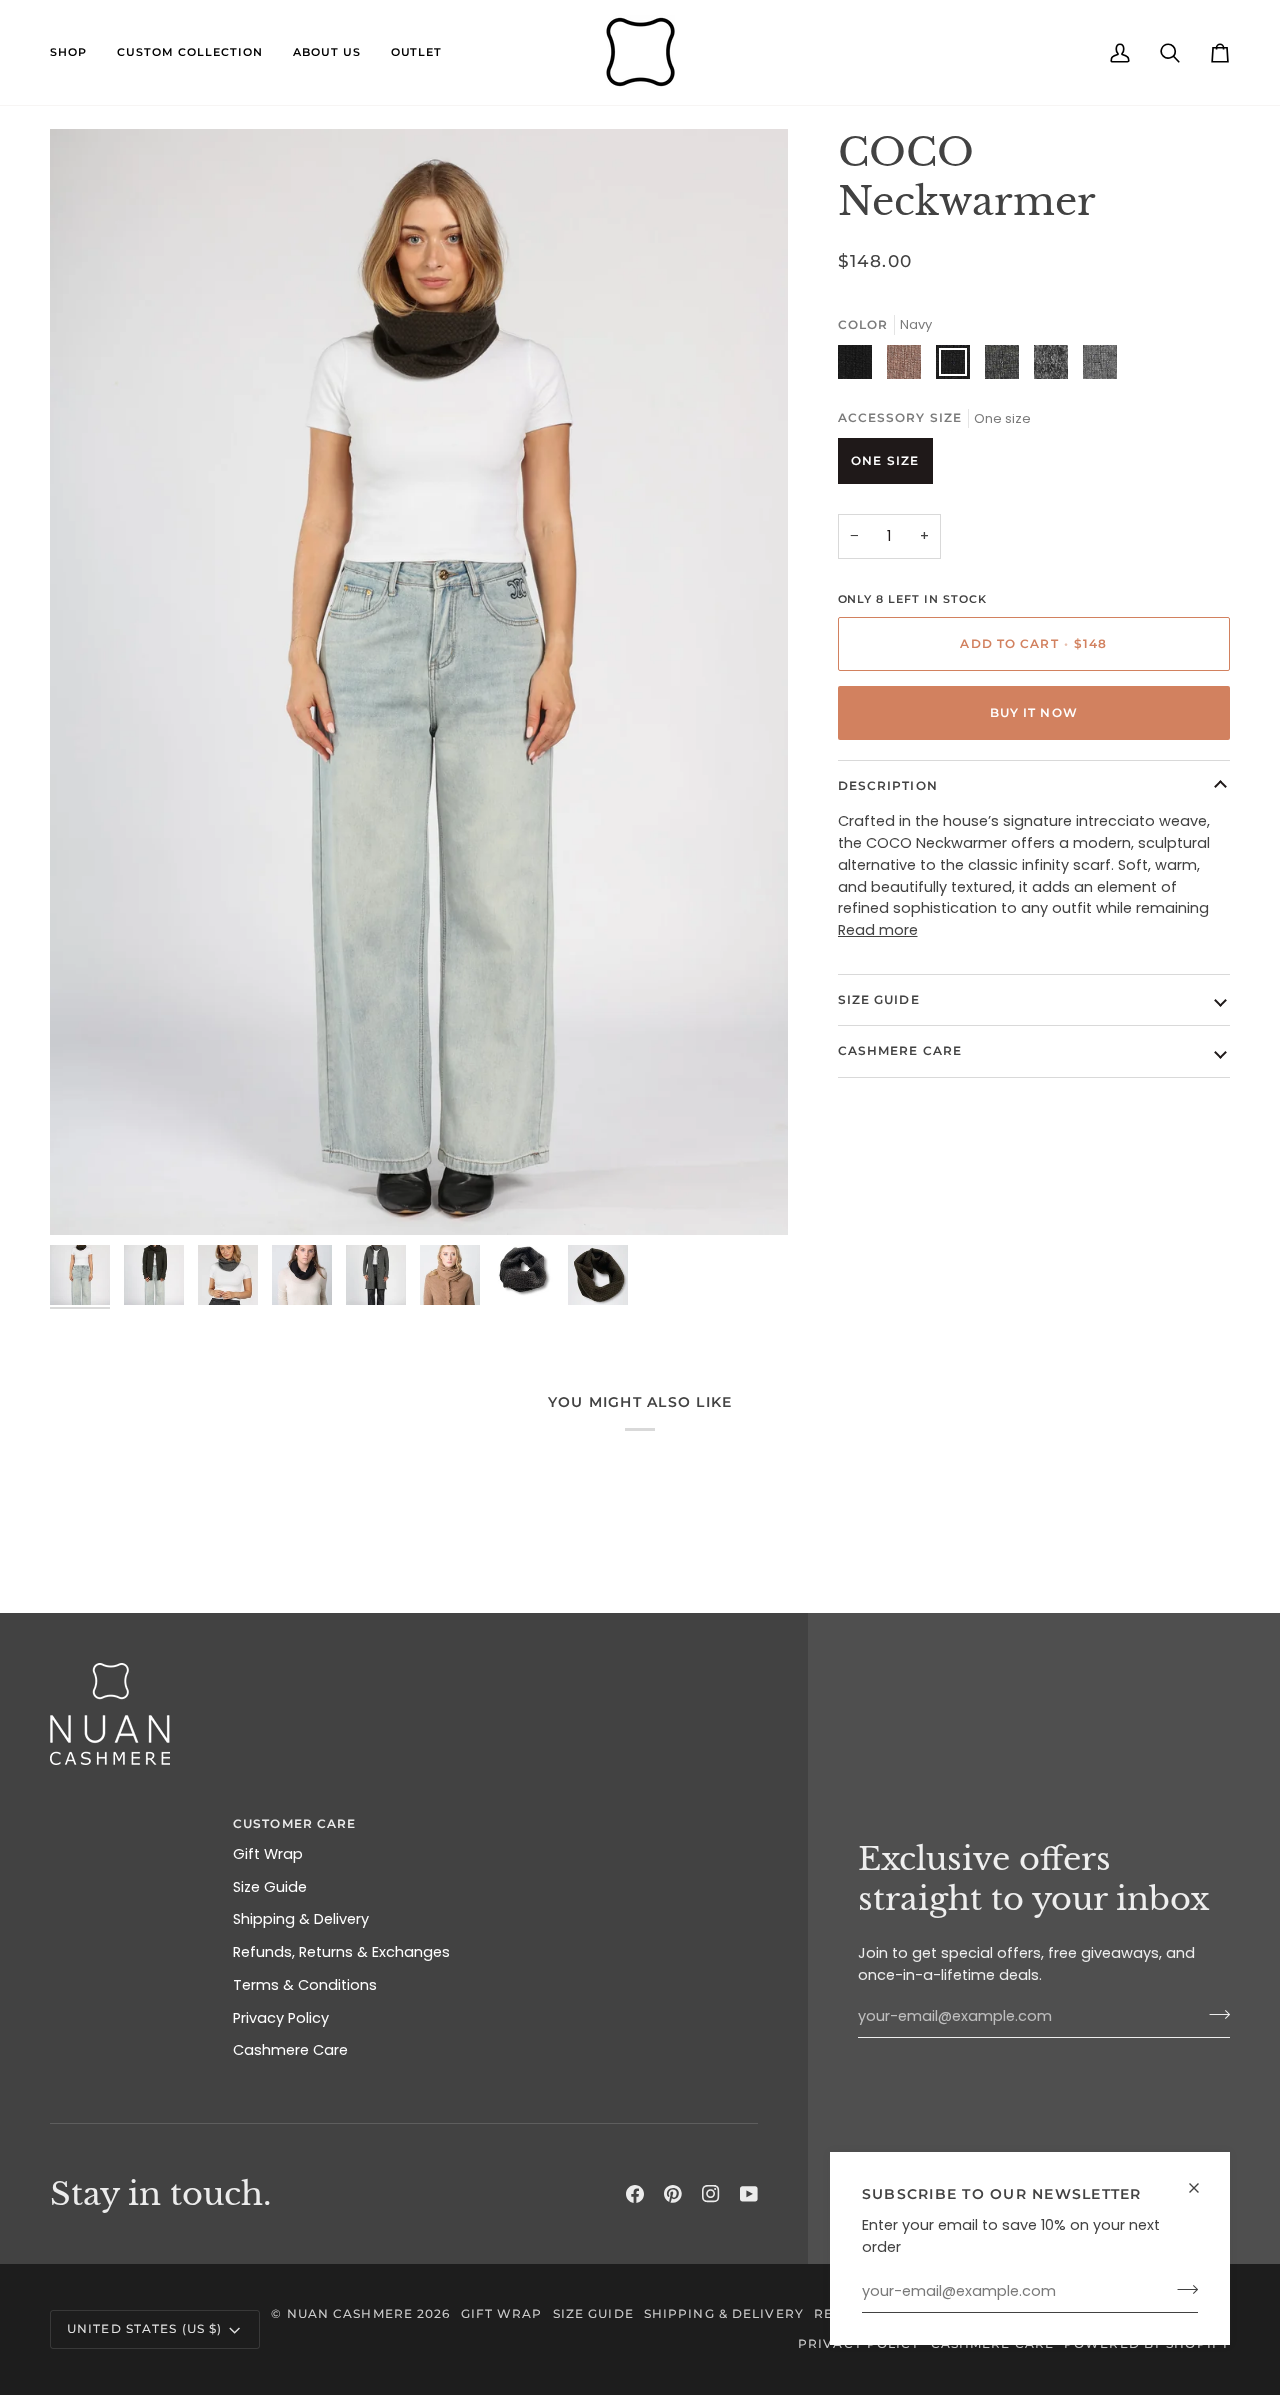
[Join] (1181, 2289)
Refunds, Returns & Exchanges (341, 1952)
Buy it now (1034, 712)
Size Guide (879, 999)
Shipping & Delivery (301, 1919)
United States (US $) (144, 2328)
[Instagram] (711, 2194)
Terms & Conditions (305, 1985)
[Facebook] (635, 2194)
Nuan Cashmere (350, 2313)
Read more (878, 930)
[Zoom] (87, 1197)
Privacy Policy (281, 2018)
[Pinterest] (673, 2194)
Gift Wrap (268, 1854)
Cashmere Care (900, 1050)
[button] (76, 52)
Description (888, 785)
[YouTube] (749, 2194)
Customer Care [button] (294, 1823)
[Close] (1202, 2188)
